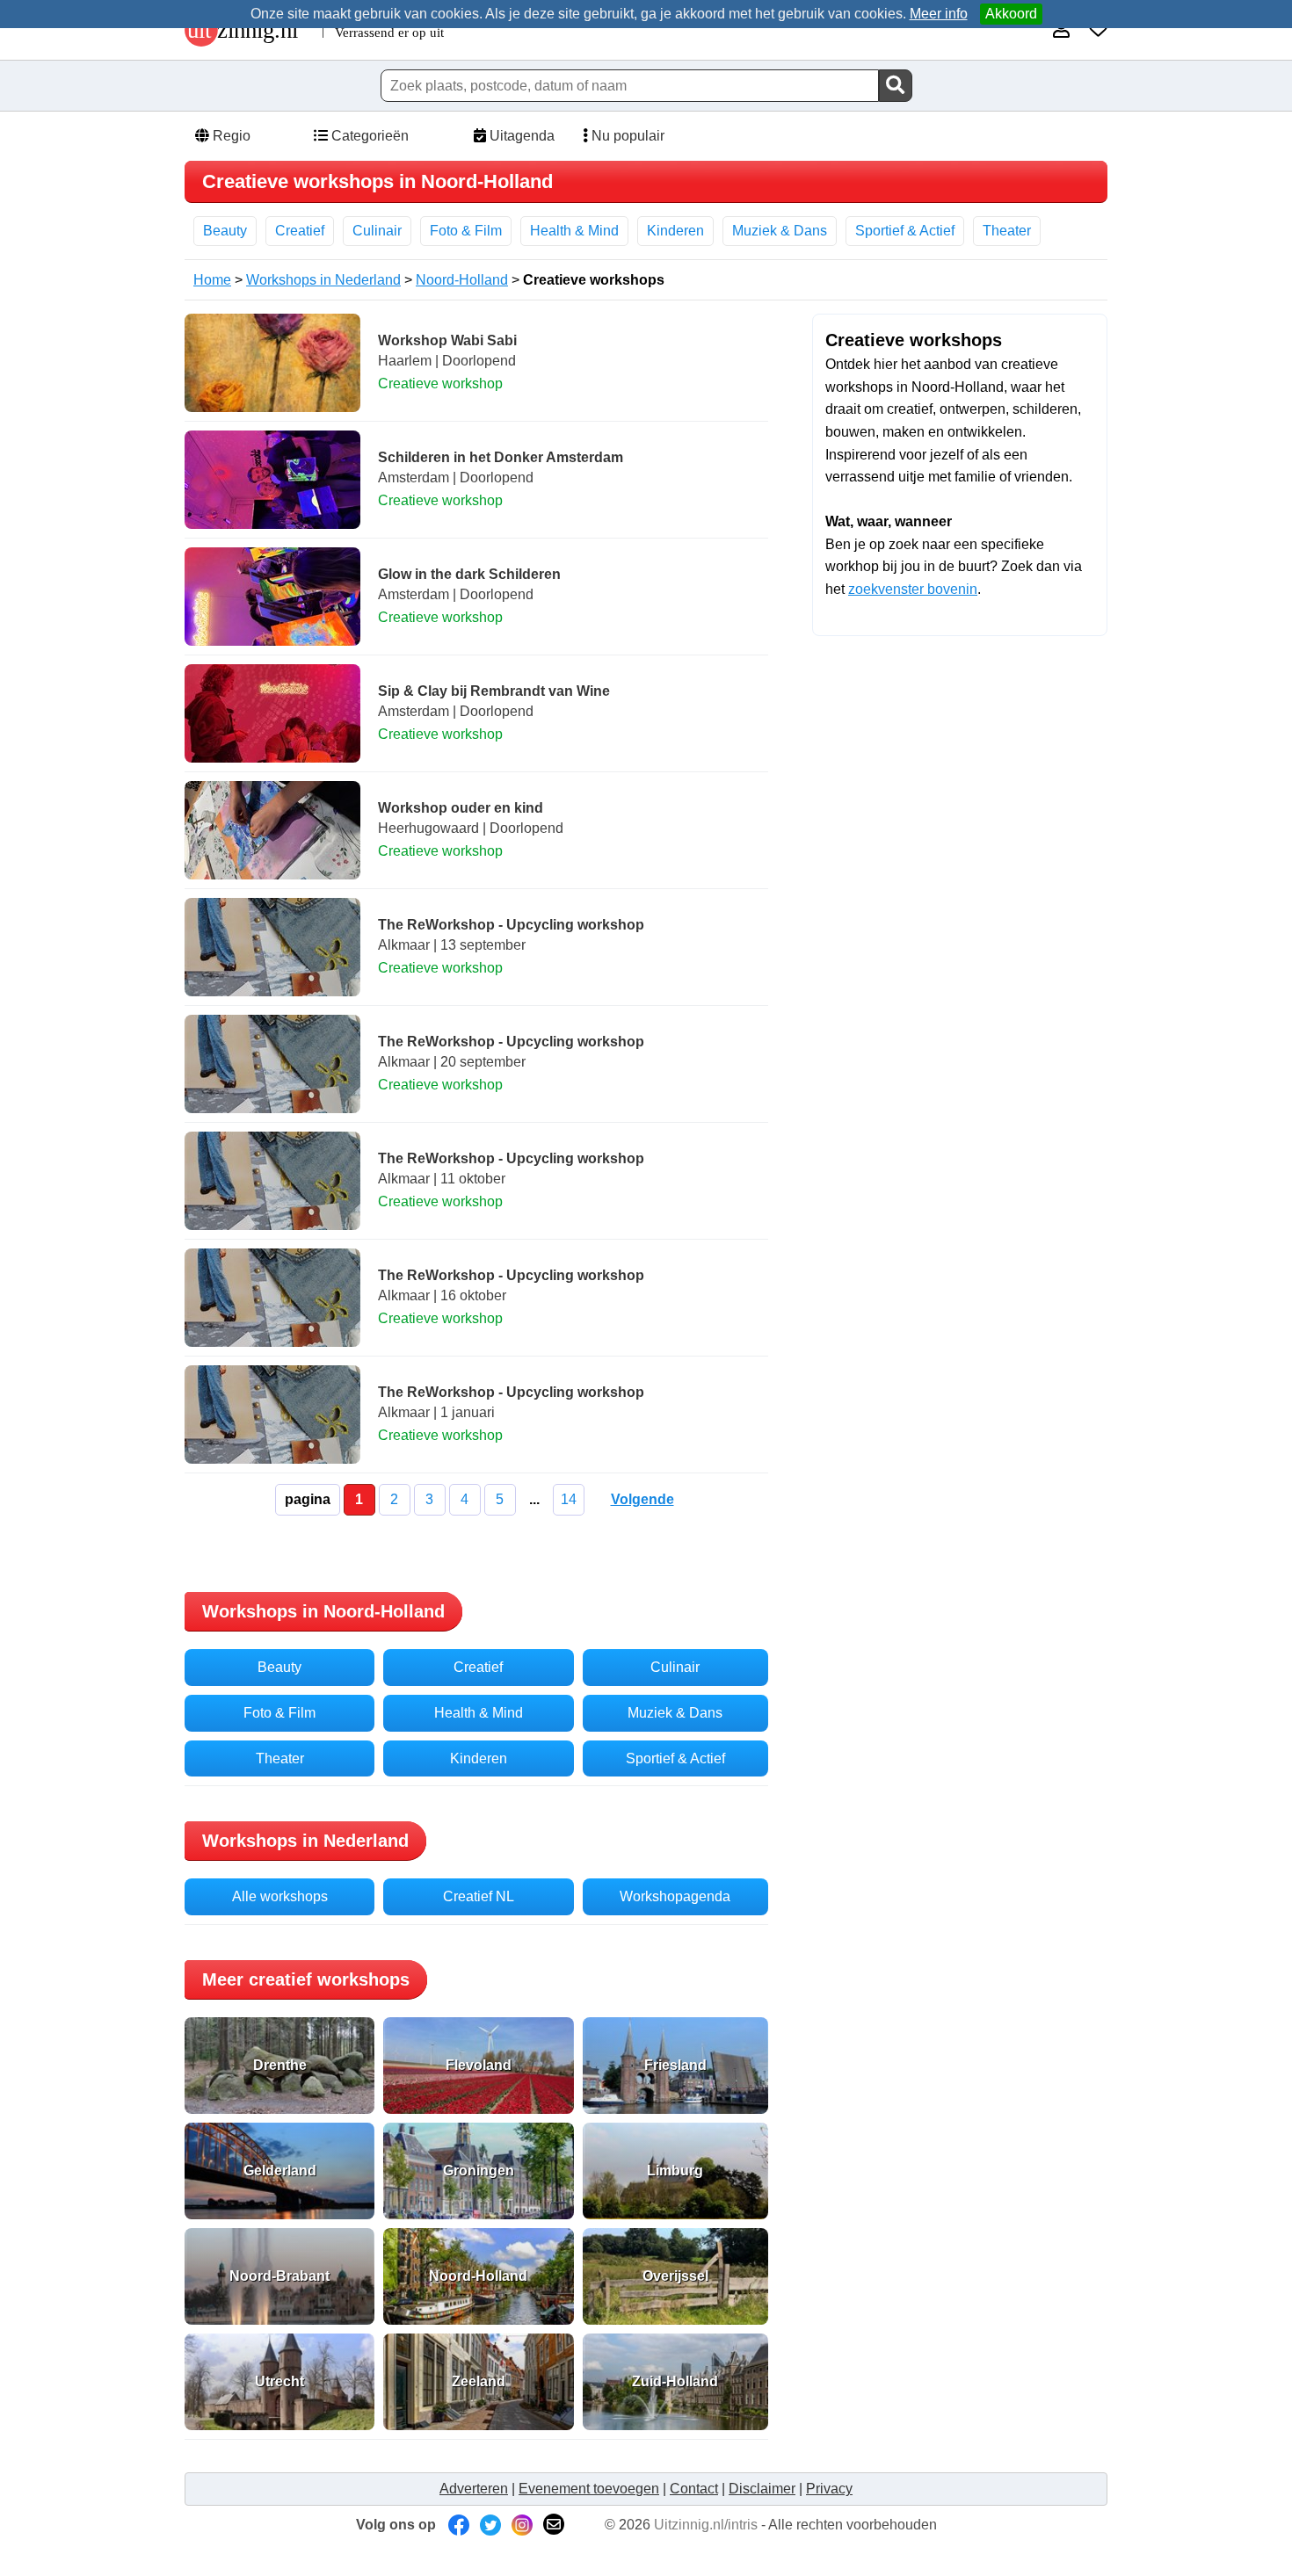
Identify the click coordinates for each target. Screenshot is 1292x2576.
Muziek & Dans (780, 231)
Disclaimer (762, 2489)
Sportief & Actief (905, 231)
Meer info (939, 14)
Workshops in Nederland (323, 280)
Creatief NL (479, 1896)
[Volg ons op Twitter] (490, 2525)
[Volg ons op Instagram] (522, 2525)
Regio (230, 136)
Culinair (377, 231)
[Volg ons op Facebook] (459, 2525)
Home (212, 280)
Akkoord (1011, 14)
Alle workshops (280, 1896)
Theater (1007, 231)
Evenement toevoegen (589, 2489)
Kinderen (675, 231)
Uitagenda (520, 136)
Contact (694, 2489)
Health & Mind (574, 231)
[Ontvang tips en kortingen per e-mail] (554, 2525)
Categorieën (368, 136)
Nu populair (626, 136)
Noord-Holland (462, 280)
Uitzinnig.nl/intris (706, 2525)
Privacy (829, 2489)
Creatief (300, 231)
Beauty (225, 231)
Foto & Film (466, 231)
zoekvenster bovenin (913, 589)
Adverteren (474, 2489)
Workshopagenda (675, 1896)
